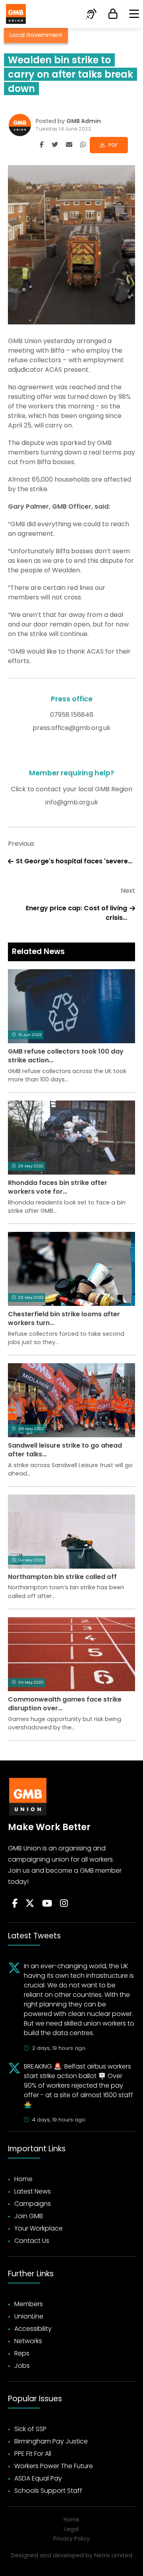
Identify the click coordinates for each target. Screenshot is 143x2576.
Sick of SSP (30, 2429)
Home (23, 2179)
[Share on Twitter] (55, 145)
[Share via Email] (69, 145)
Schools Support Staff (48, 2491)
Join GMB (29, 2216)
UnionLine (29, 2316)
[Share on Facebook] (42, 145)
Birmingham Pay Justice (51, 2441)
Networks (28, 2341)
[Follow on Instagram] (64, 1904)
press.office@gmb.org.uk (71, 728)
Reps (22, 2353)
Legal (71, 2529)
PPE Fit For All (33, 2454)
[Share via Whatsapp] (83, 145)
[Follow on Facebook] (15, 1904)
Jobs (22, 2366)
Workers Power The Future (54, 2466)
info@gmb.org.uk (72, 802)
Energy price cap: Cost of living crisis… (76, 913)
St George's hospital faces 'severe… (74, 861)
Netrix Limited (113, 2555)
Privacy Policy (71, 2539)
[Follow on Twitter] (30, 1904)
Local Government (36, 35)
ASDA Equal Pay (38, 2478)
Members (29, 2304)
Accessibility (33, 2329)
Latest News (33, 2191)
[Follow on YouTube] (47, 1904)
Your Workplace (39, 2228)
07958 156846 (72, 715)
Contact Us (32, 2241)
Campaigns (33, 2204)
